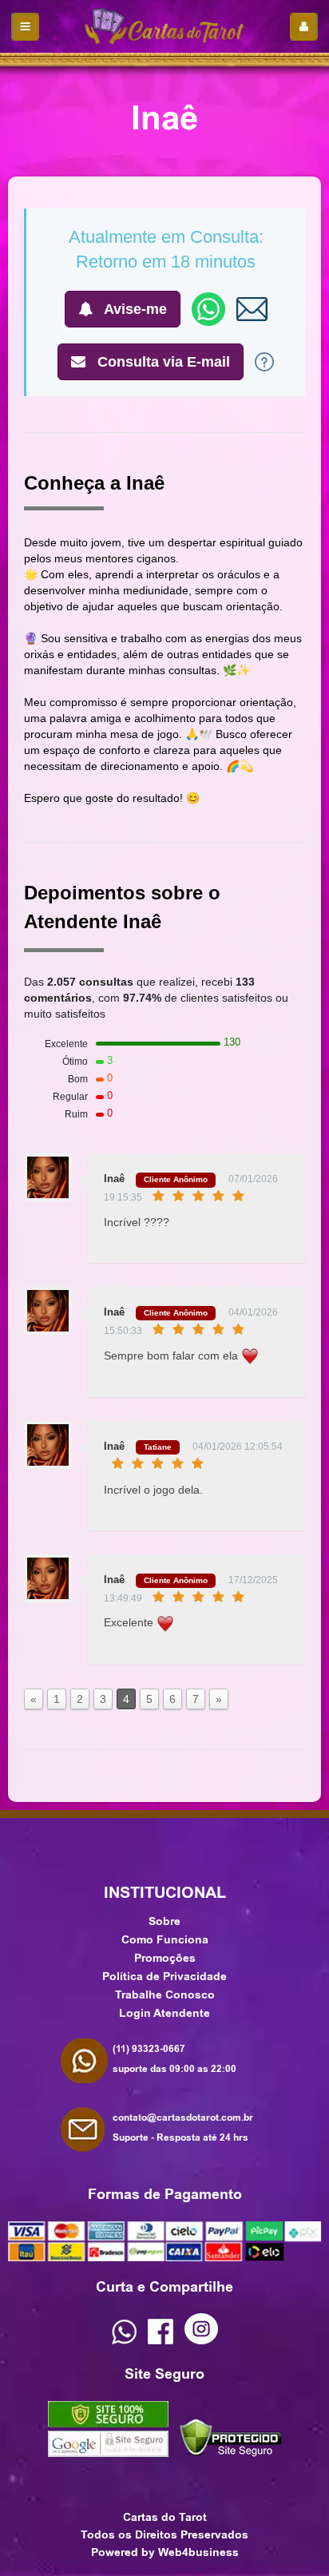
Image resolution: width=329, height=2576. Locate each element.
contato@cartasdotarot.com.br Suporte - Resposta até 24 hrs (183, 2127)
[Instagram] (201, 2340)
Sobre (164, 1921)
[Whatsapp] (124, 2340)
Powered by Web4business (165, 2552)
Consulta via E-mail (162, 362)
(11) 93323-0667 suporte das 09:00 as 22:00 (174, 2059)
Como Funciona (165, 1939)
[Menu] (25, 27)
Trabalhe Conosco (165, 1995)
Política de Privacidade (164, 1976)
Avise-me (134, 309)
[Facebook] (161, 2340)
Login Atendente (164, 2013)
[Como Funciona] (264, 361)
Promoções (165, 1958)
